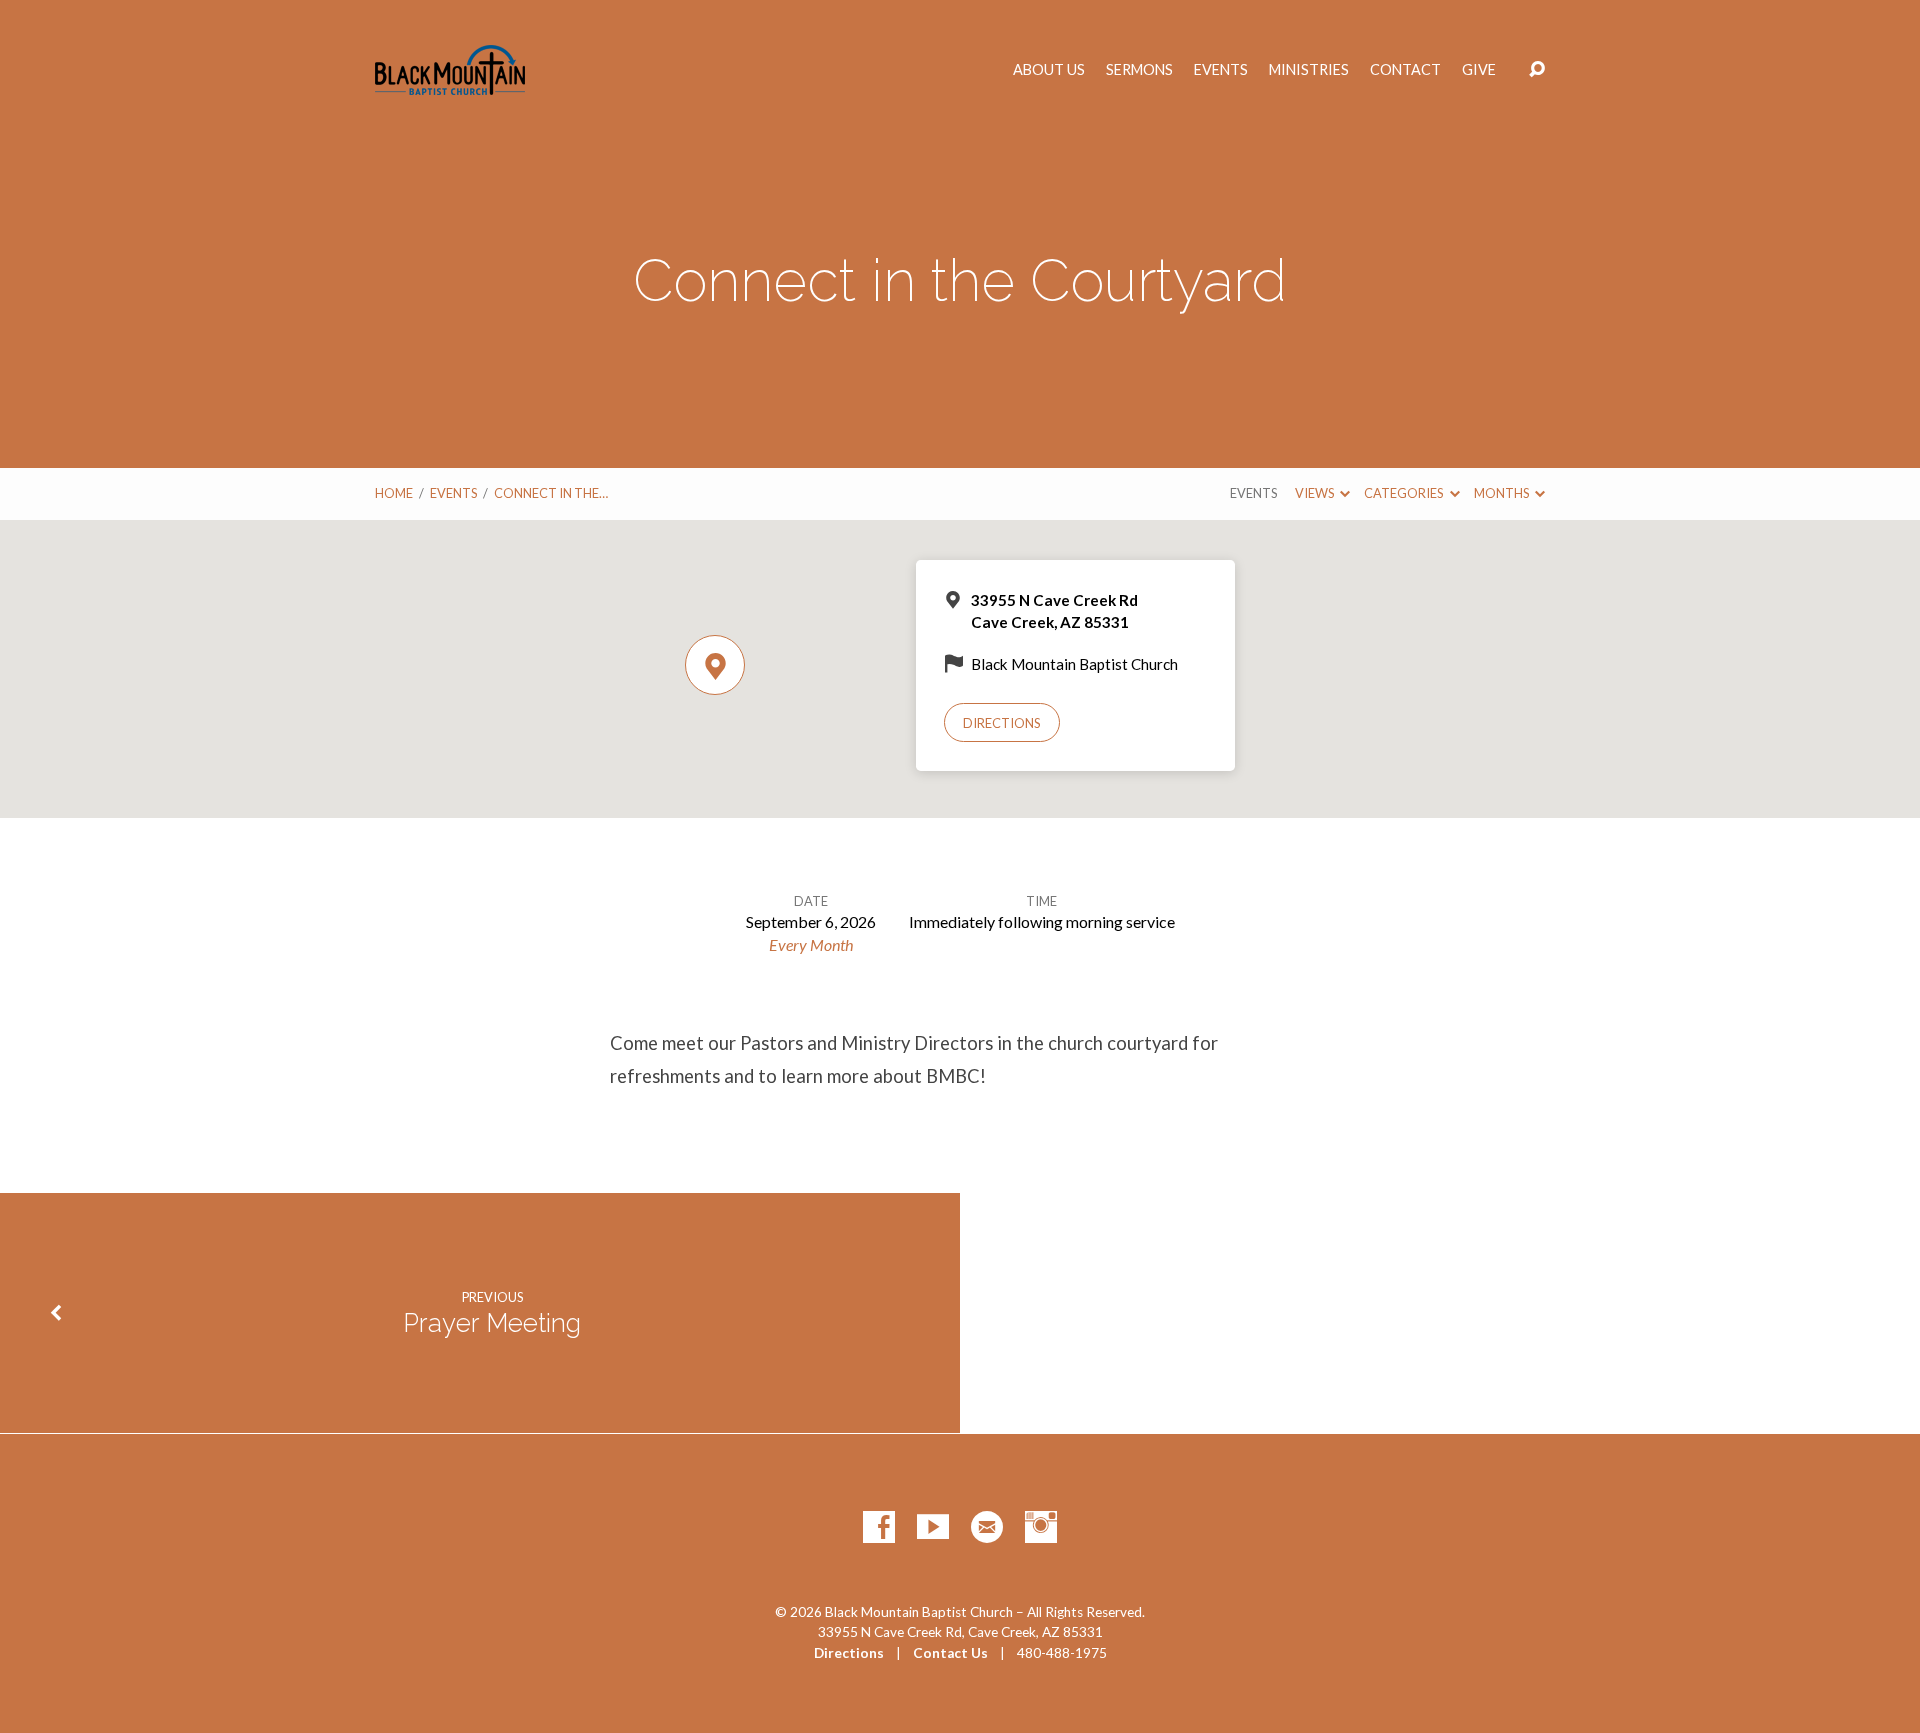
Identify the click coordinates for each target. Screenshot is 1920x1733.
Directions (1002, 723)
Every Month (811, 944)
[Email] (987, 1527)
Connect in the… (551, 493)
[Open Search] (1537, 70)
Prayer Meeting (492, 1323)
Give (1479, 70)
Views (1315, 493)
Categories (1404, 493)
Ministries (1309, 70)
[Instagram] (1041, 1527)
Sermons (1139, 70)
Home (394, 493)
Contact (1405, 70)
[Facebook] (879, 1527)
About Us (1049, 70)
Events (1221, 70)
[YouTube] (933, 1527)
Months (1502, 493)
